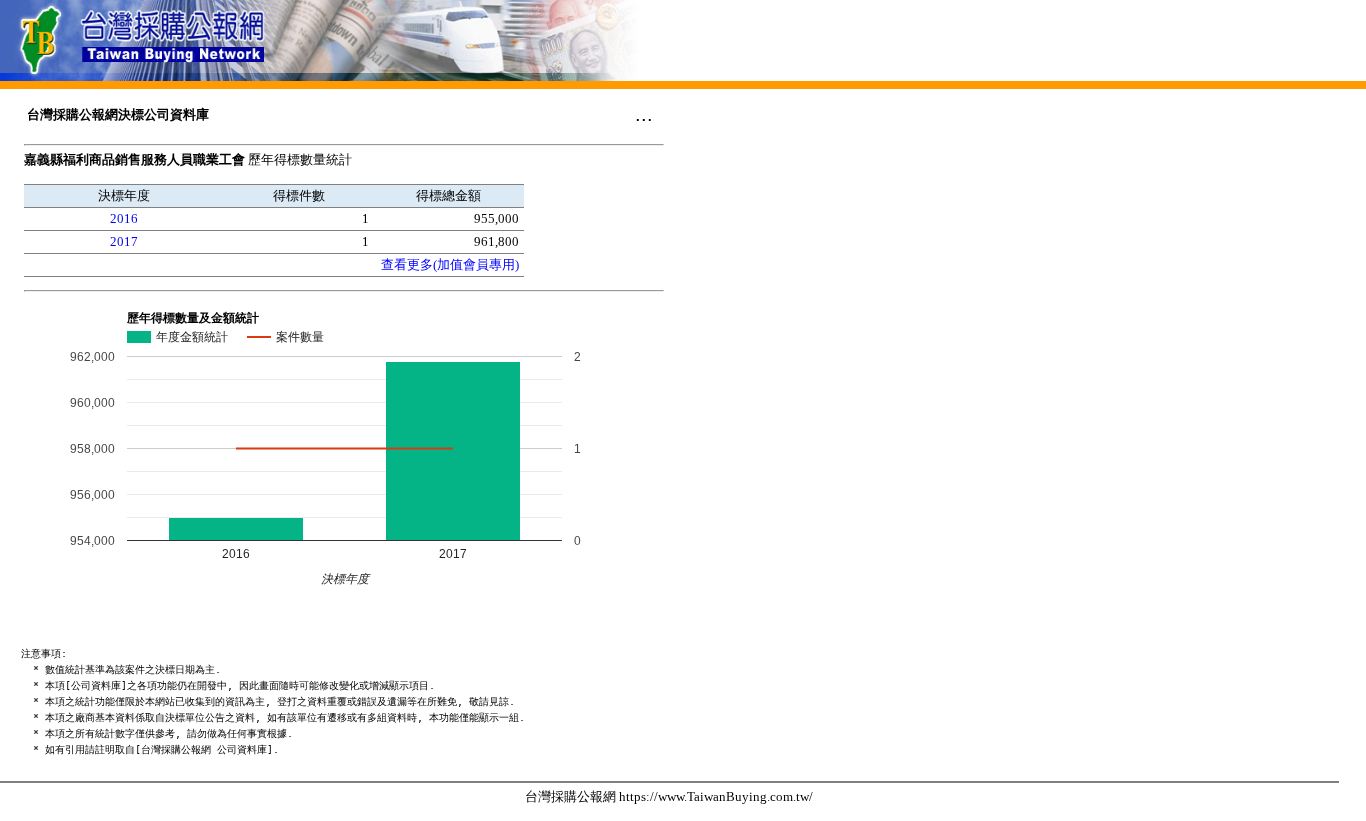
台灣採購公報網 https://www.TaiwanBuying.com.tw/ (669, 796)
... (644, 114)
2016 (124, 218)
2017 (124, 241)
